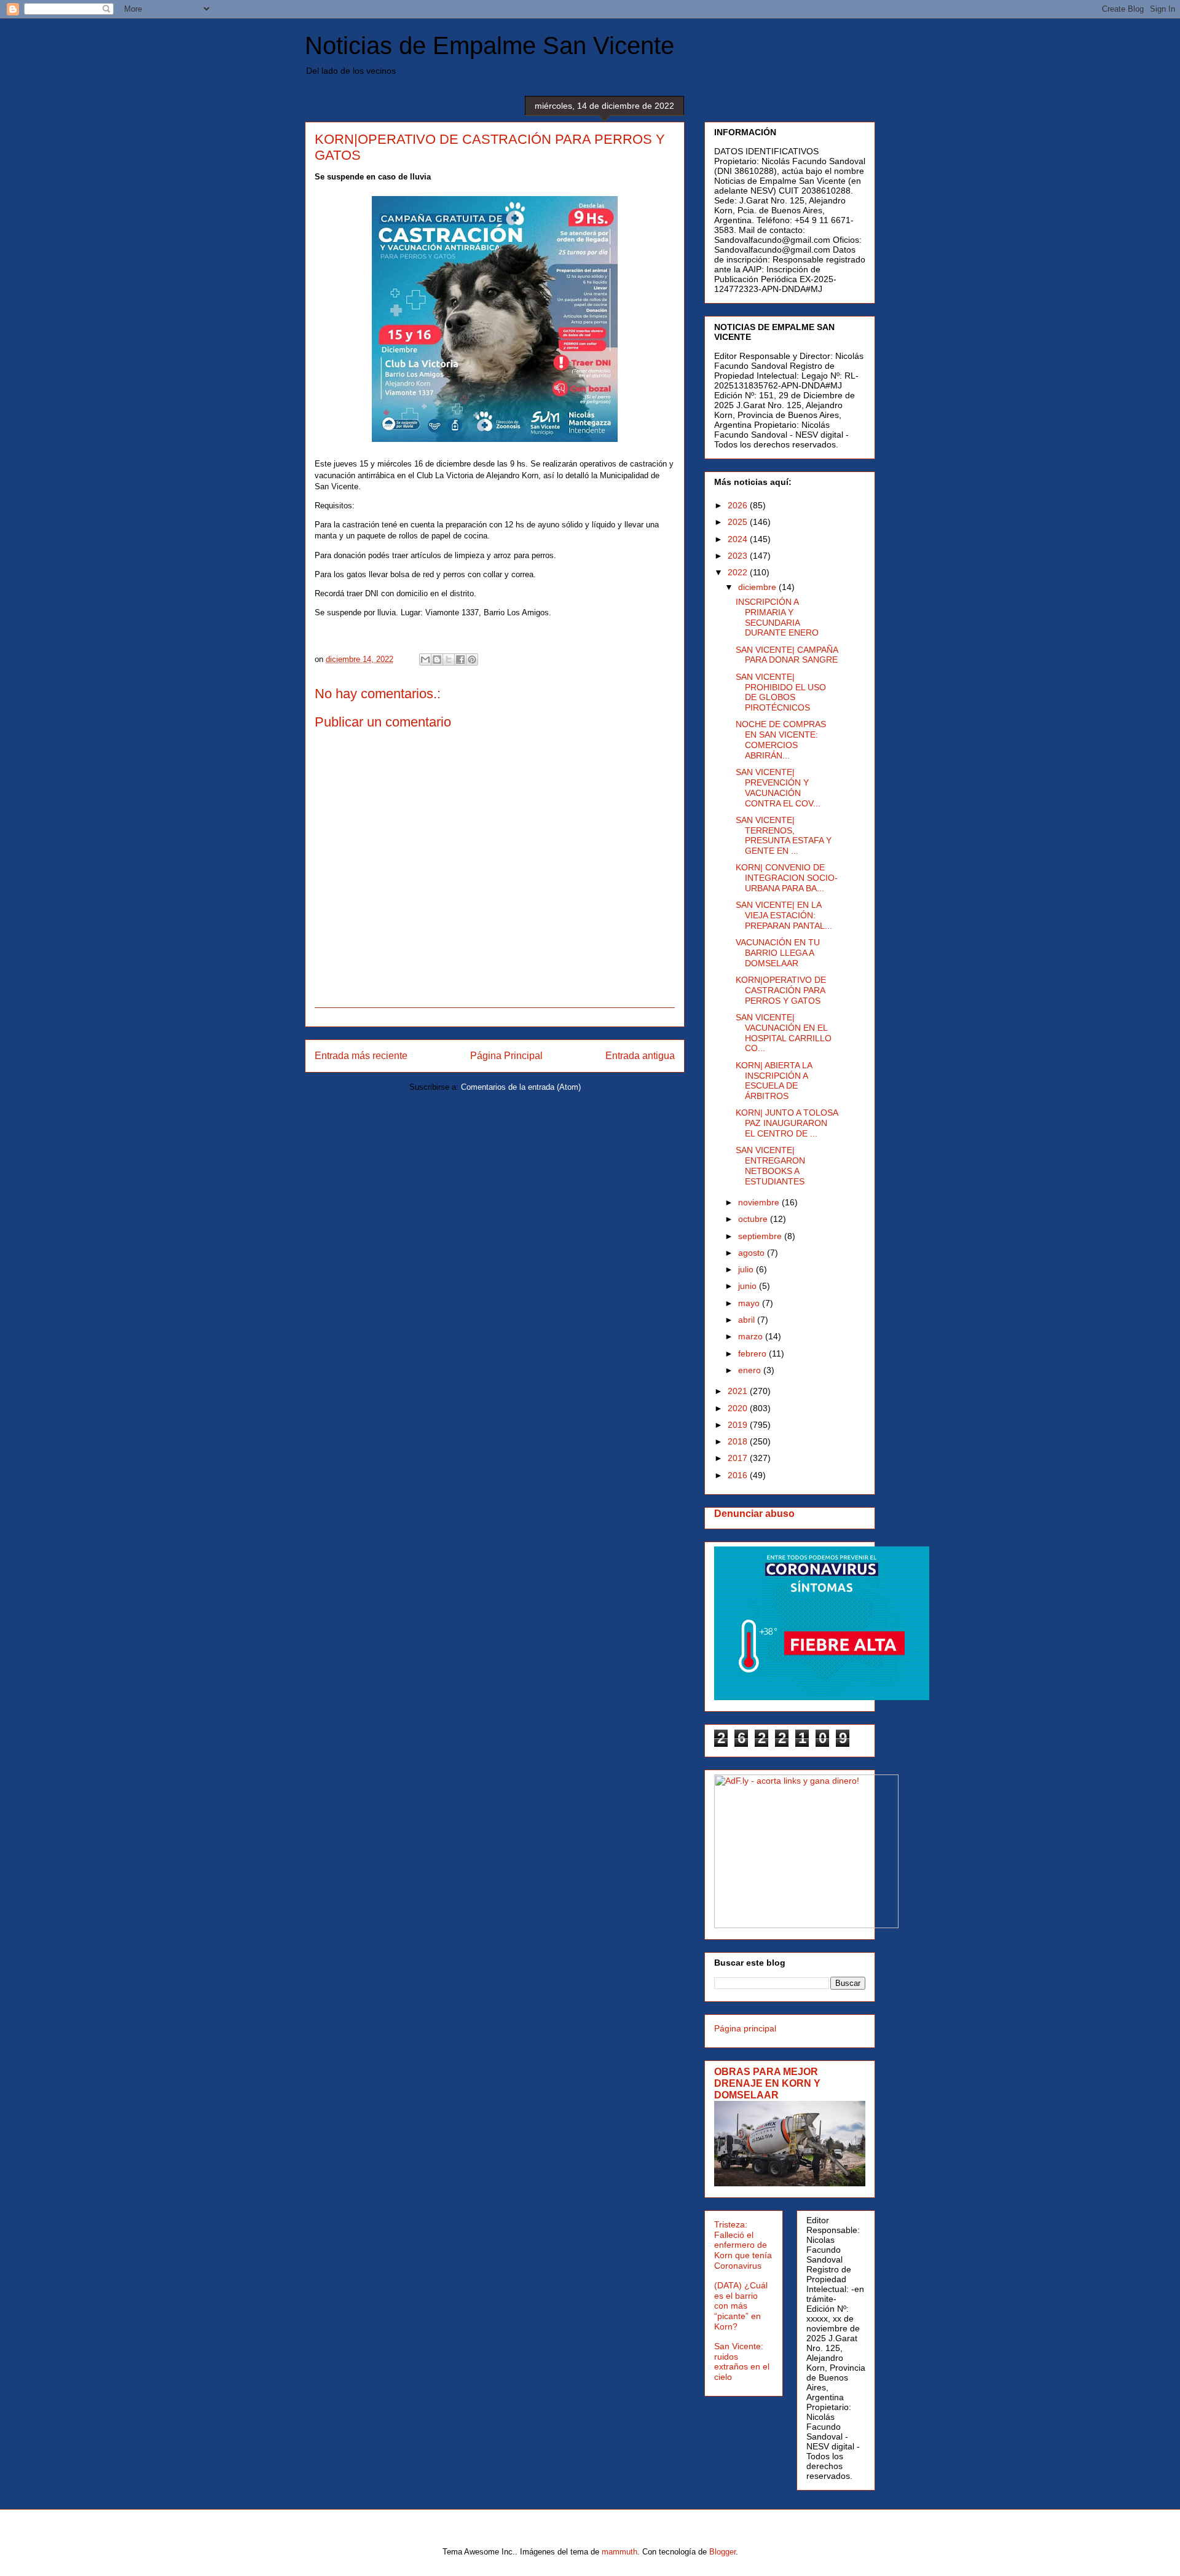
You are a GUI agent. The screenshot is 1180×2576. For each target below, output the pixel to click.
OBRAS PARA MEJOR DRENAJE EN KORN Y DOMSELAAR (767, 2083)
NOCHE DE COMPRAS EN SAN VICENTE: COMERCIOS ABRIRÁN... (781, 739)
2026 (739, 505)
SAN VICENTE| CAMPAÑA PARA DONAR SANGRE (787, 655)
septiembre (761, 1236)
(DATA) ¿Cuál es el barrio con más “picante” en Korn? (741, 2306)
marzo (752, 1336)
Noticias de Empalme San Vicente (490, 45)
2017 (739, 1458)
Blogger (722, 2552)
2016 (739, 1475)
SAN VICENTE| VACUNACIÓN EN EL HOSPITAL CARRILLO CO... (784, 1033)
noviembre (760, 1202)
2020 (739, 1408)
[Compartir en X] (449, 660)
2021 (739, 1391)
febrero (753, 1353)
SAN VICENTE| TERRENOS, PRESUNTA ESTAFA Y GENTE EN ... (784, 835)
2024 (739, 539)
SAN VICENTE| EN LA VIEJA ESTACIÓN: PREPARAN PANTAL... (784, 915)
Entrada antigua (640, 1056)
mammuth (619, 2552)
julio (747, 1269)
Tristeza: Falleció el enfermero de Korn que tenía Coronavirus (743, 2245)
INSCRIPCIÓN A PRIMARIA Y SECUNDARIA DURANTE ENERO (777, 617)
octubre (754, 1219)
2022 (739, 572)
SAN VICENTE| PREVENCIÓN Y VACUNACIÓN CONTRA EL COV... (778, 787)
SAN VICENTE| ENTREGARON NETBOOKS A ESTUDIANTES (770, 1165)
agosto (753, 1253)
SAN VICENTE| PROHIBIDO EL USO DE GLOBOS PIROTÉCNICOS (781, 692)
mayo (750, 1303)
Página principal (745, 2028)
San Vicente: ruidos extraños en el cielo (742, 2361)
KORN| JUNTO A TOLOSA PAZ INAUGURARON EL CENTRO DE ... (787, 1123)
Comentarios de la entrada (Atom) (521, 1087)
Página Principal (506, 1056)
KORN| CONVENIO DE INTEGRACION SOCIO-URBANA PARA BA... (787, 878)
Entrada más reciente (361, 1056)
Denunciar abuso (754, 1513)
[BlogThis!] (437, 660)
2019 (739, 1425)
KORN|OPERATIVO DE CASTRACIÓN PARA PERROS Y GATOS (781, 990)
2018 (739, 1441)
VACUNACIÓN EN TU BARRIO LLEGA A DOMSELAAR (778, 953)
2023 (739, 556)
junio (749, 1286)
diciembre (758, 587)
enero (751, 1370)
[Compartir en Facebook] (460, 660)
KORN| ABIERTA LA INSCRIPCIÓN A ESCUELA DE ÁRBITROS (774, 1081)
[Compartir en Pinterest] (472, 660)
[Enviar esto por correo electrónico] (425, 660)
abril (748, 1320)
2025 (739, 522)
